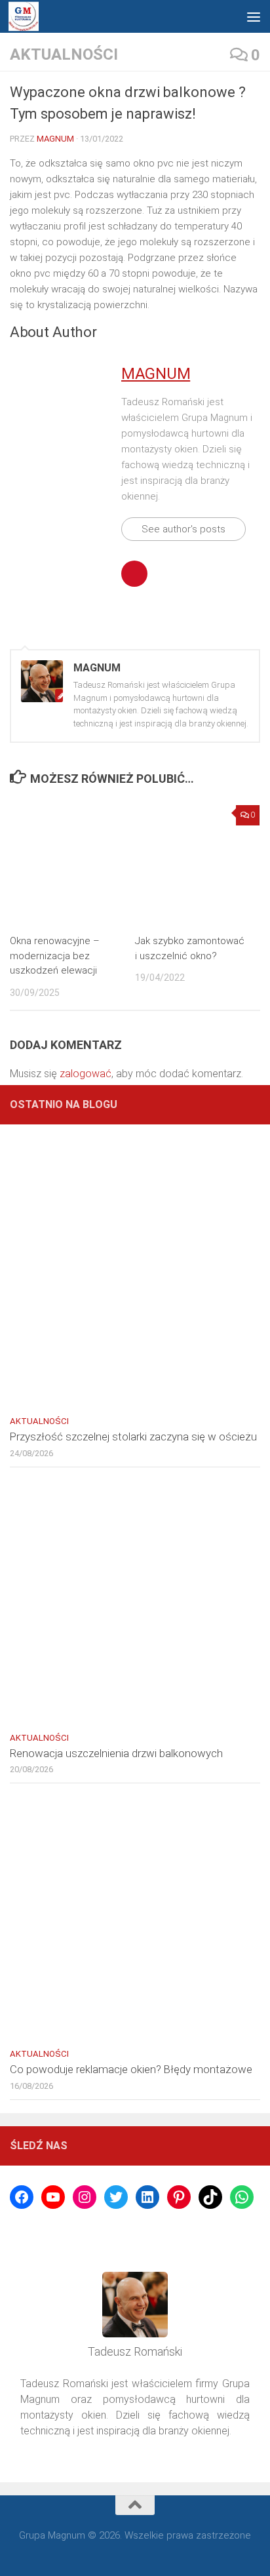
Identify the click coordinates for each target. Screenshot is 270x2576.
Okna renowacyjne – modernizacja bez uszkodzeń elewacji (55, 956)
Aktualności (64, 54)
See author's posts (183, 529)
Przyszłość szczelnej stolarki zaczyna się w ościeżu (133, 1437)
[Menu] (254, 16)
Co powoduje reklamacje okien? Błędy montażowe (131, 2069)
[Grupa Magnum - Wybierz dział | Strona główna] (24, 17)
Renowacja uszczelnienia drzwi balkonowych (116, 1753)
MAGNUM (55, 139)
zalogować (86, 1074)
